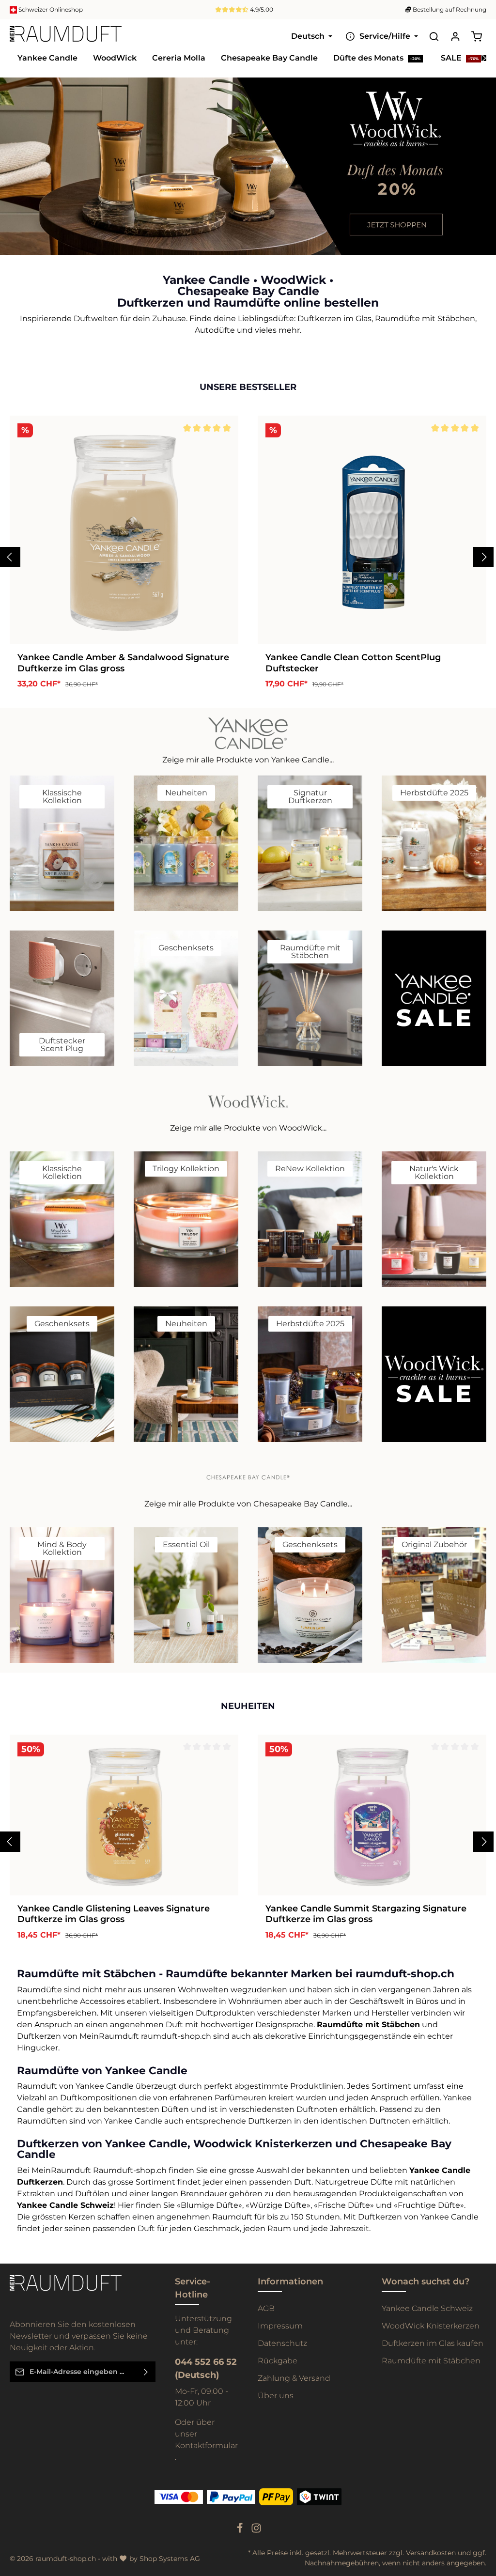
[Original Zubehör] (434, 1595)
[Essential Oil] (186, 1595)
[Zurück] (465, 245)
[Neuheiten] (186, 843)
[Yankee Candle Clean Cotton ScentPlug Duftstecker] (372, 530)
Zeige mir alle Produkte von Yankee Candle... (248, 760)
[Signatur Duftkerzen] (310, 843)
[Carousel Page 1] (480, 162)
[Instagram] (256, 2531)
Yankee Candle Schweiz (427, 2308)
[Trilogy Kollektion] (186, 1219)
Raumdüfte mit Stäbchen (431, 2361)
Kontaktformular (206, 2445)
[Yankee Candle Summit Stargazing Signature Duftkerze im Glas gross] (372, 1815)
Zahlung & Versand (294, 2378)
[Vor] (486, 245)
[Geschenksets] (186, 998)
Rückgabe (278, 2361)
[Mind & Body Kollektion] (62, 1595)
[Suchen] (434, 36)
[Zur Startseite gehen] (66, 36)
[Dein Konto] (455, 36)
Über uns (276, 2396)
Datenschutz (282, 2343)
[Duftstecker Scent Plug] (62, 998)
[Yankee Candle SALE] (434, 998)
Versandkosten (431, 2553)
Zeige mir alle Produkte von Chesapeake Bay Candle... (248, 1504)
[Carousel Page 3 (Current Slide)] (480, 181)
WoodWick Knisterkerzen (431, 2326)
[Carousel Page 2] (480, 171)
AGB (266, 2308)
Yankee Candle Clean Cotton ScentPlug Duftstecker (353, 663)
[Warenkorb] (477, 36)
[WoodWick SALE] (434, 1374)
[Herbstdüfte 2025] (434, 843)
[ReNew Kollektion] (310, 1219)
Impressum (280, 2326)
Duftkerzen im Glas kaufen (433, 2343)
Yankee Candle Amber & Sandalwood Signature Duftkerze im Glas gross (123, 663)
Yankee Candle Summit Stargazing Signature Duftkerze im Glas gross (366, 1914)
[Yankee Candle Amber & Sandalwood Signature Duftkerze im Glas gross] (124, 530)
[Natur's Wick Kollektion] (434, 1219)
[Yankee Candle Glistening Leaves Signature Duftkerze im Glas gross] (124, 1815)
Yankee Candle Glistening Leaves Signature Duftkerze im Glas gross (114, 1914)
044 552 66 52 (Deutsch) (206, 2368)
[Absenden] (146, 2372)
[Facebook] (241, 2531)
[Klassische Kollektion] (62, 843)
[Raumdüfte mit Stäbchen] (310, 998)
